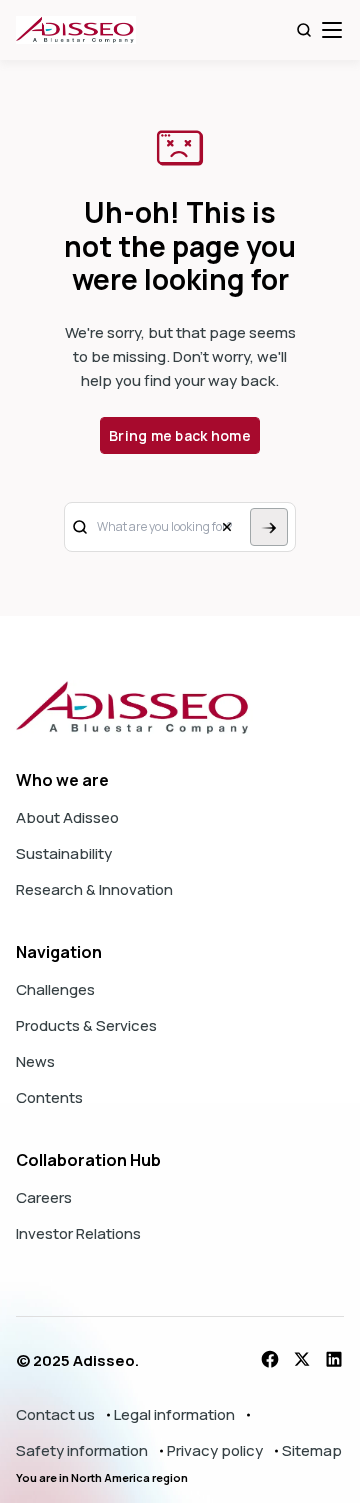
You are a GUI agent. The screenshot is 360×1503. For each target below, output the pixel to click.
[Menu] (332, 30)
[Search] (304, 30)
